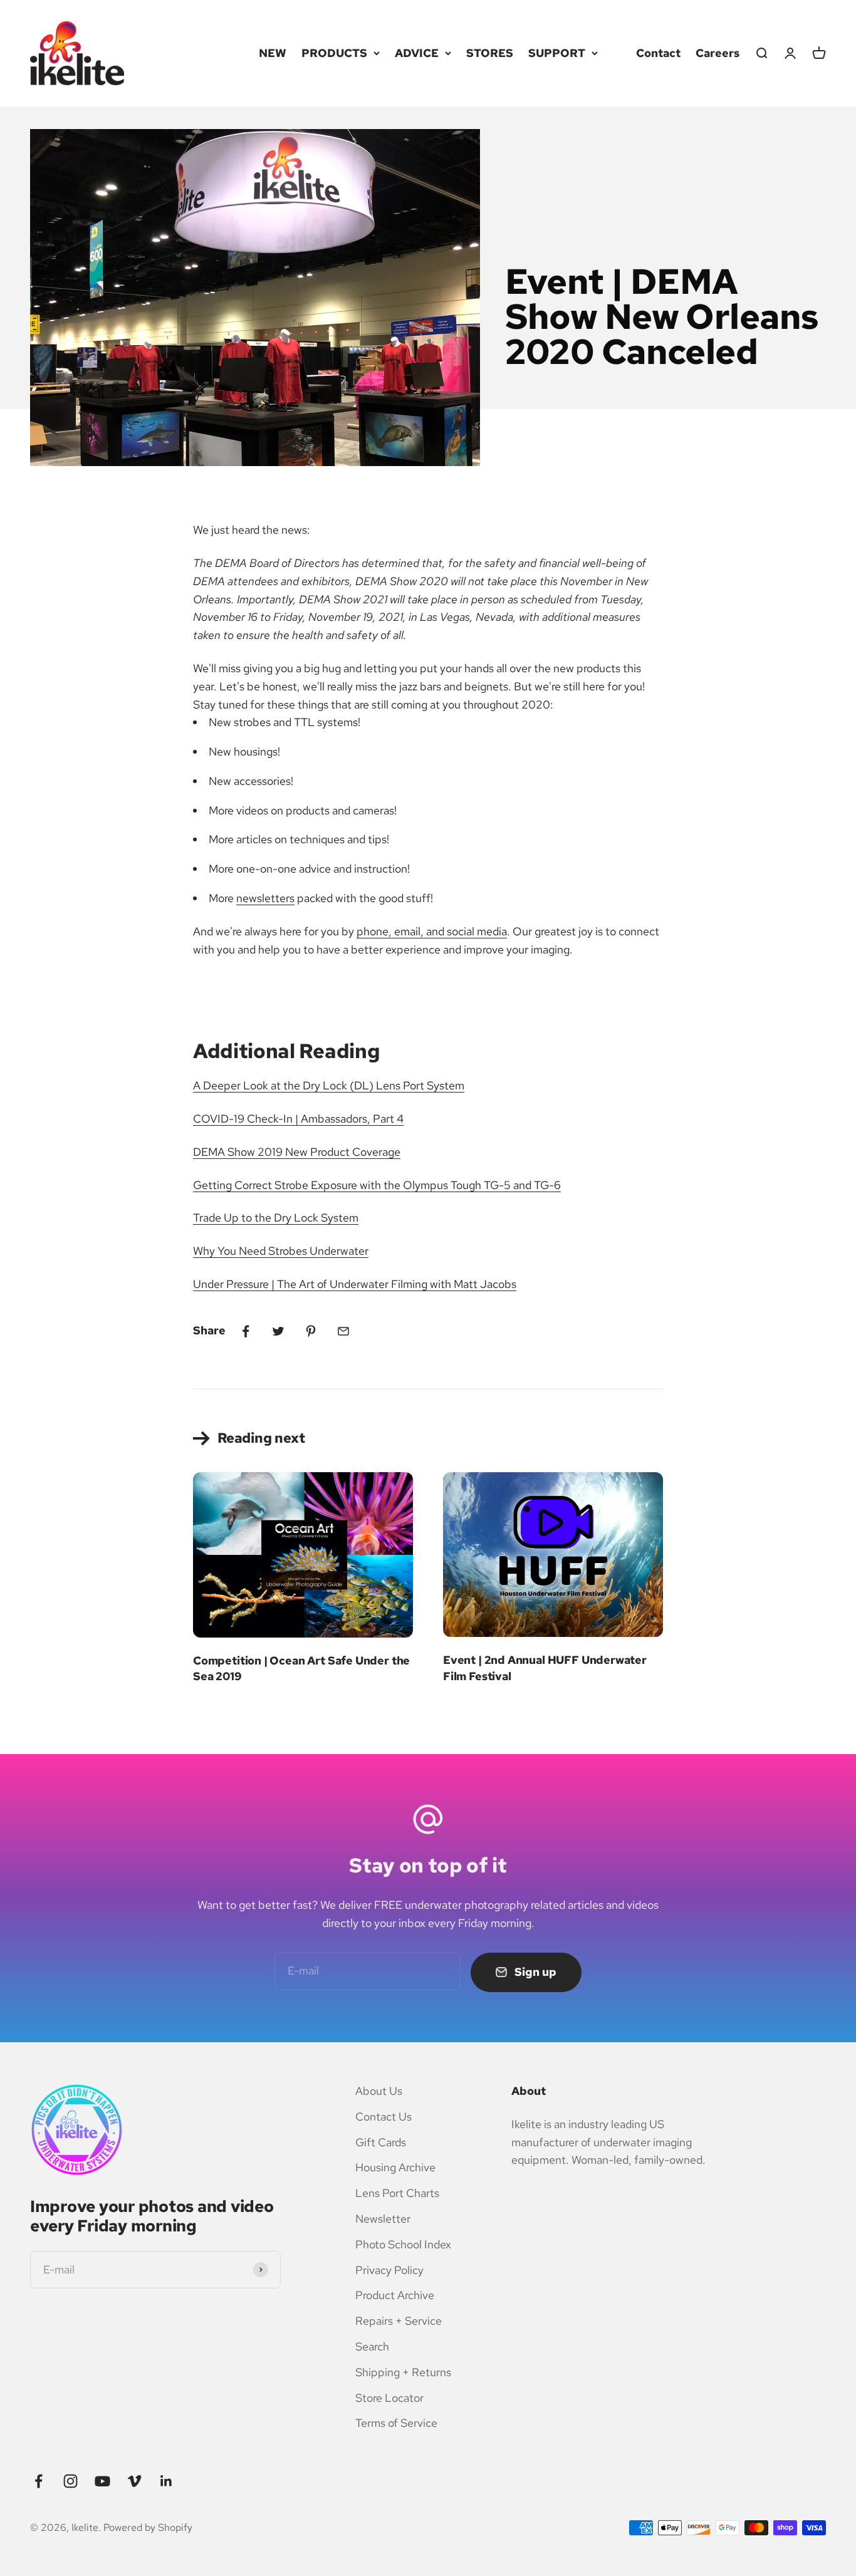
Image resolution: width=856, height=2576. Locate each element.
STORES (490, 53)
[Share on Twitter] (278, 1331)
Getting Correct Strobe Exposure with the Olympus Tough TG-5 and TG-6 (377, 1185)
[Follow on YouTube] (102, 2481)
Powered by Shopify (148, 2527)
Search (372, 2346)
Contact (658, 53)
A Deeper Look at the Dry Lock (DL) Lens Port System (329, 1085)
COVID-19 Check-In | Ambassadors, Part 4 (298, 1119)
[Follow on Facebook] (39, 2481)
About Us (379, 2091)
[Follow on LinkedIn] (166, 2481)
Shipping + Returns (403, 2372)
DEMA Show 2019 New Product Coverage (297, 1152)
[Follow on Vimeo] (134, 2481)
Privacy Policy (389, 2270)
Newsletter (383, 2219)
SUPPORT (557, 53)
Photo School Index (403, 2244)
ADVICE (417, 53)
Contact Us (384, 2116)
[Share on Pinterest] (311, 1331)
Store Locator (389, 2398)
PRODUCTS (334, 53)
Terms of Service (396, 2423)
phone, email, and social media (432, 931)
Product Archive (395, 2295)
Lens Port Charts (397, 2193)
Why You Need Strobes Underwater (281, 1251)
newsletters (265, 898)
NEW (273, 53)
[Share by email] (343, 1331)
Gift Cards (381, 2142)
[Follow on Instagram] (70, 2481)
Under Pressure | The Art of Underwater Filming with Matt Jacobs (355, 1284)
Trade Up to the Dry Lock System (276, 1218)
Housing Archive (395, 2167)
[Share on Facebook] (246, 1331)
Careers (718, 53)
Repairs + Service (399, 2321)
